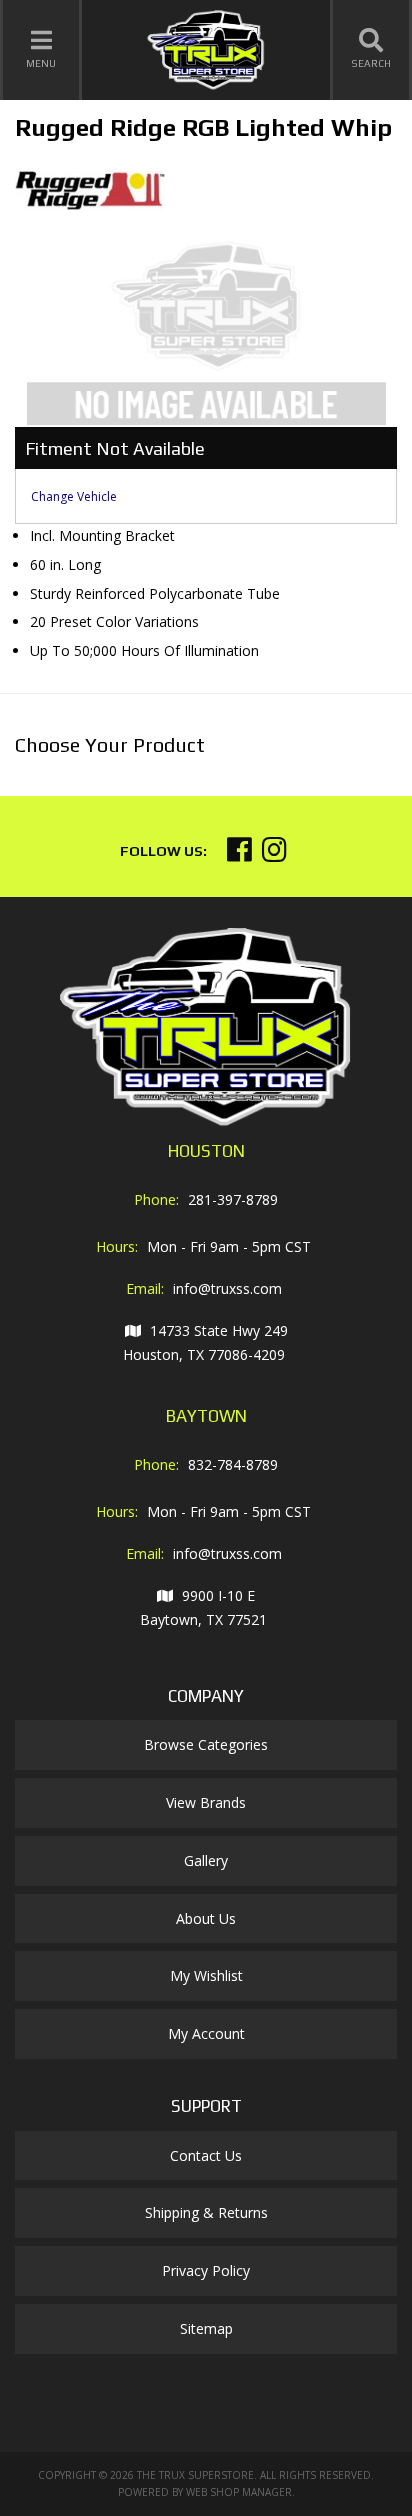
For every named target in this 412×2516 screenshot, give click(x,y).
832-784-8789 (233, 1464)
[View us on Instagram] (274, 854)
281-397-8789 (233, 1199)
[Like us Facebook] (239, 854)
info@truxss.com (227, 1288)
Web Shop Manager (239, 2492)
